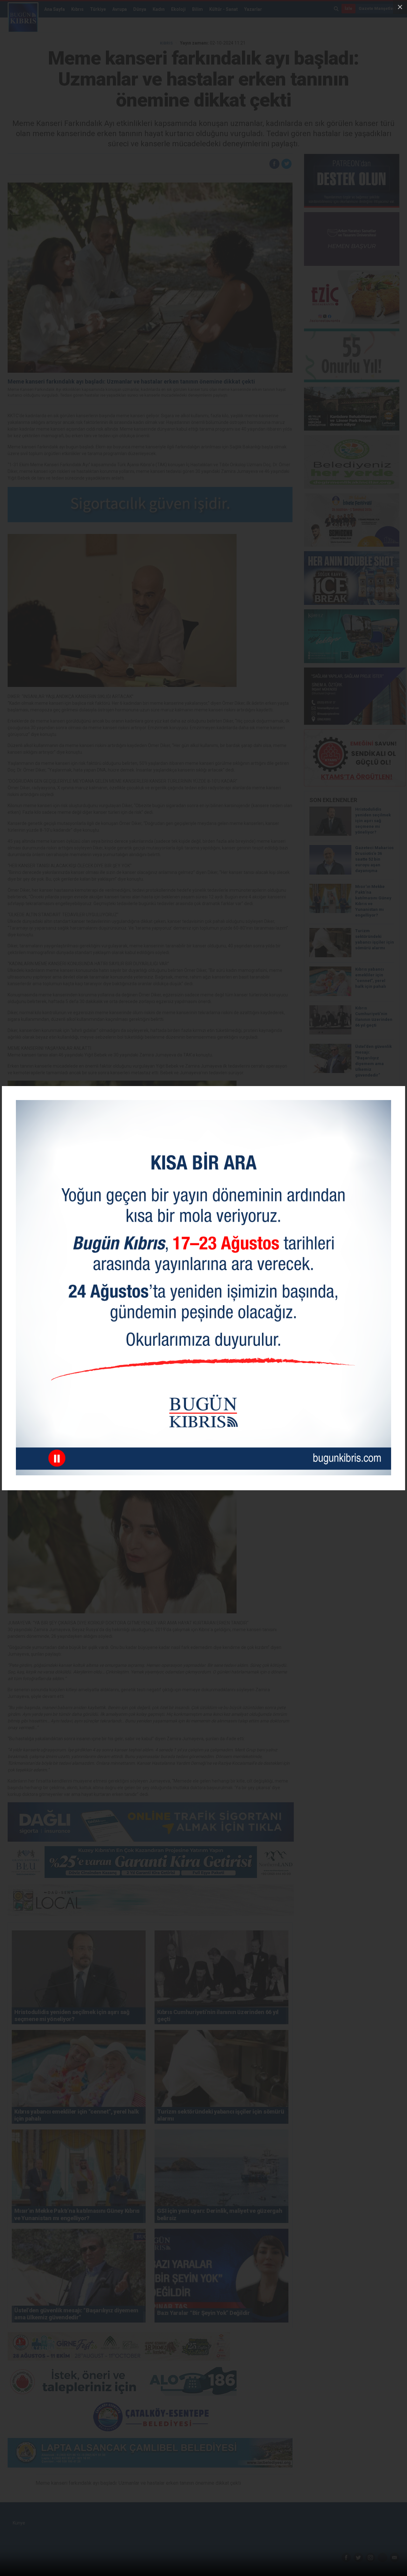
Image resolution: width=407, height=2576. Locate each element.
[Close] (400, 7)
